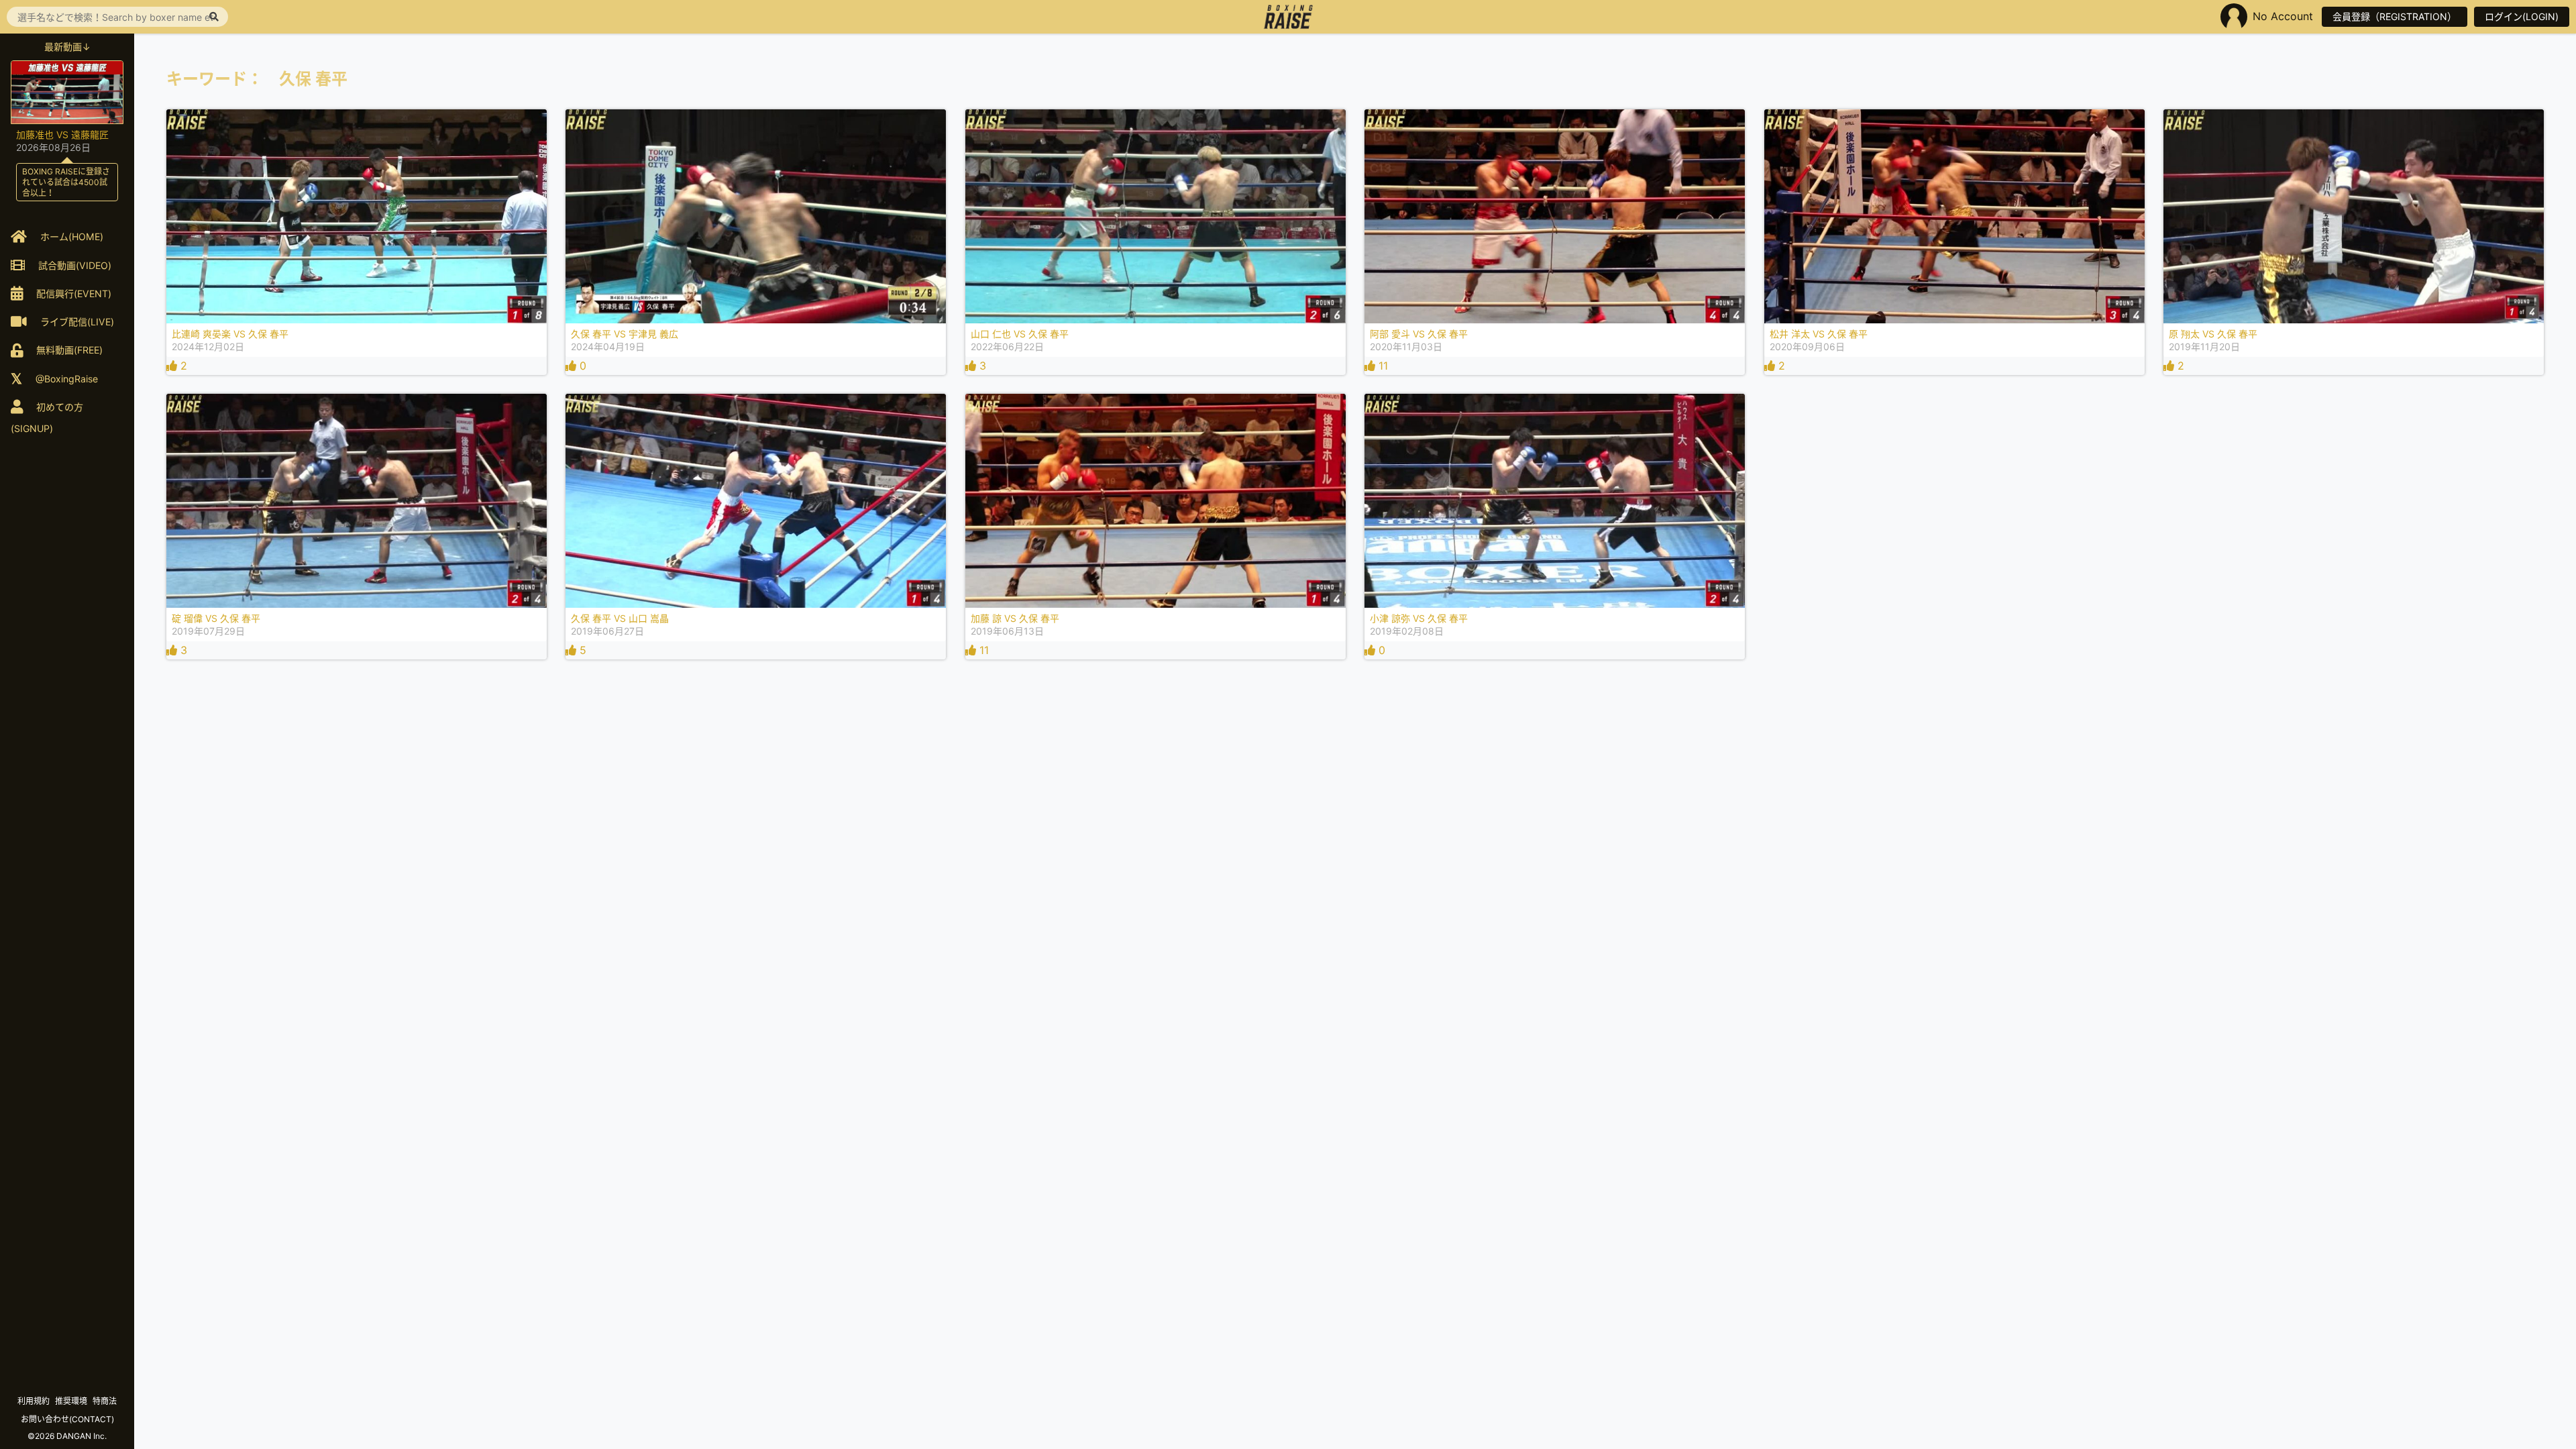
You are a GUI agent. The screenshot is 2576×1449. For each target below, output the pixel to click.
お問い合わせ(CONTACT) (67, 1419)
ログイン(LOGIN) (2522, 16)
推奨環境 (71, 1401)
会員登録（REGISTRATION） (2395, 16)
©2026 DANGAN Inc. (67, 1436)
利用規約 (34, 1401)
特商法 (105, 1401)
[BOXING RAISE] (1288, 17)
